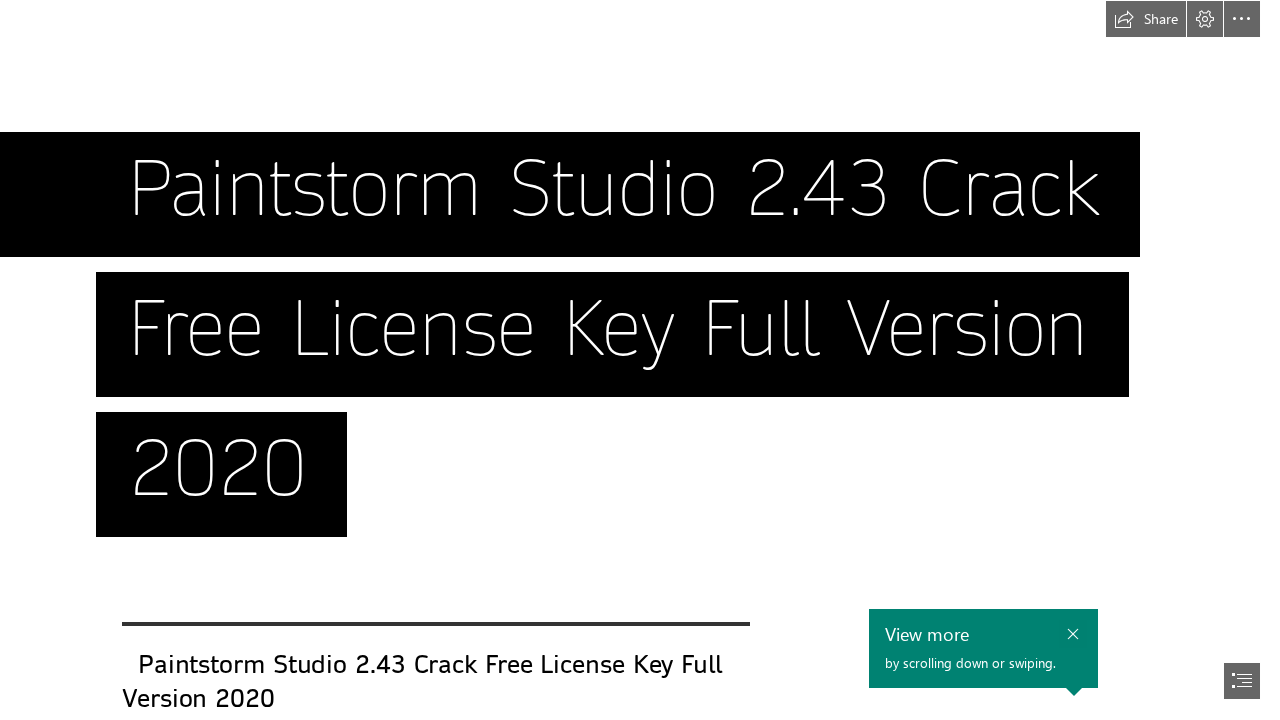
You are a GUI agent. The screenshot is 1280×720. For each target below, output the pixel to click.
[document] (640, 360)
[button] (1146, 19)
